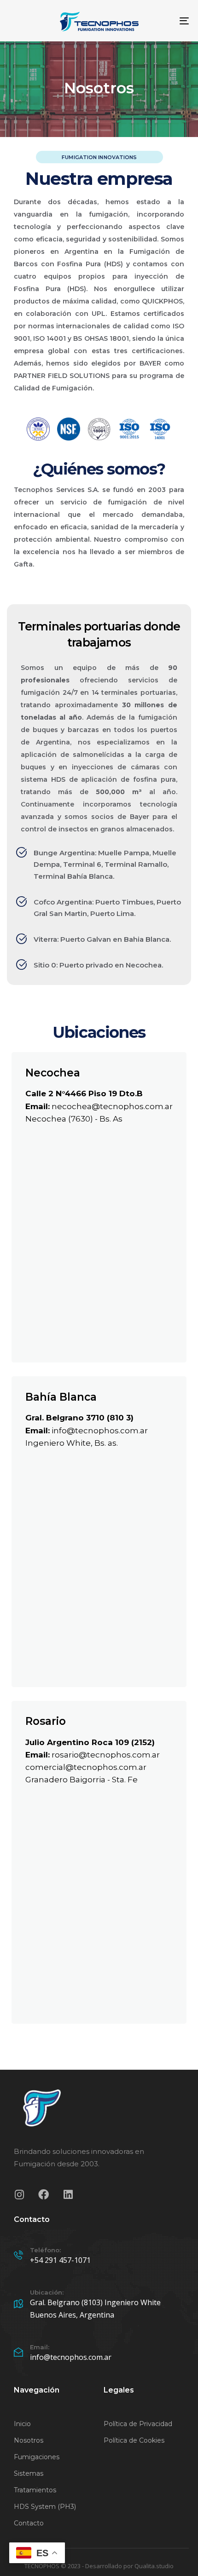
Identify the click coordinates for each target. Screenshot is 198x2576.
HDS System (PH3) (45, 2507)
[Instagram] (19, 2195)
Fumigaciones (37, 2457)
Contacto (29, 2523)
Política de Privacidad (138, 2424)
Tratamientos (35, 2490)
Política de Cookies (134, 2440)
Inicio (22, 2424)
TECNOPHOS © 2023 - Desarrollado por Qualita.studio (99, 2566)
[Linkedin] (68, 2195)
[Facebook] (44, 2195)
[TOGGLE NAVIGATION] (159, 21)
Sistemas (29, 2473)
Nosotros (29, 2440)
